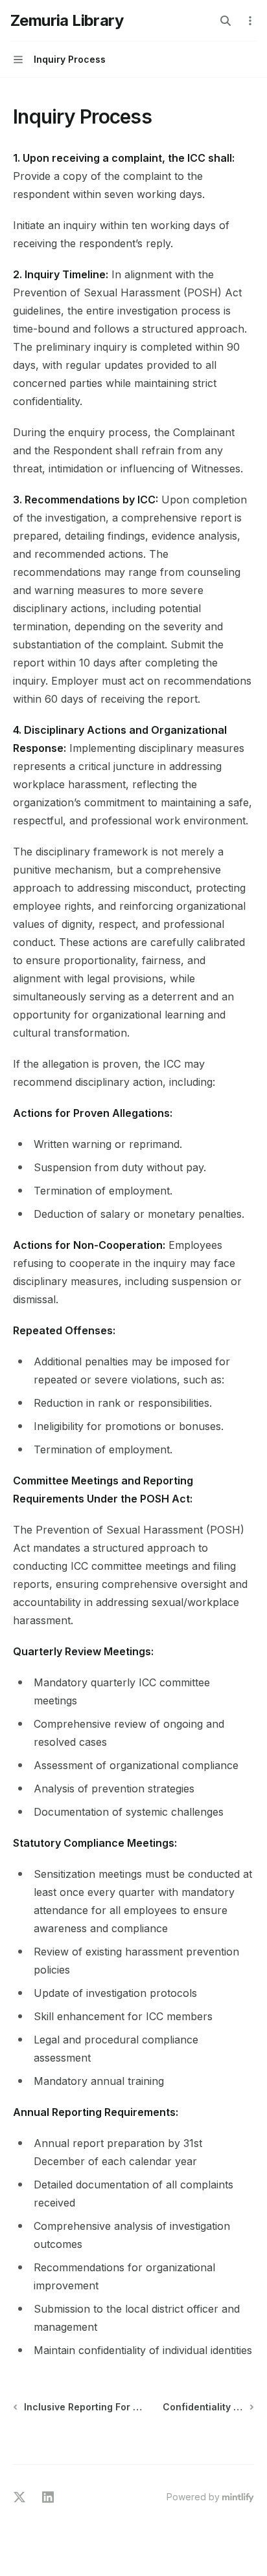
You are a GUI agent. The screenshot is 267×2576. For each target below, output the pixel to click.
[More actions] (250, 21)
